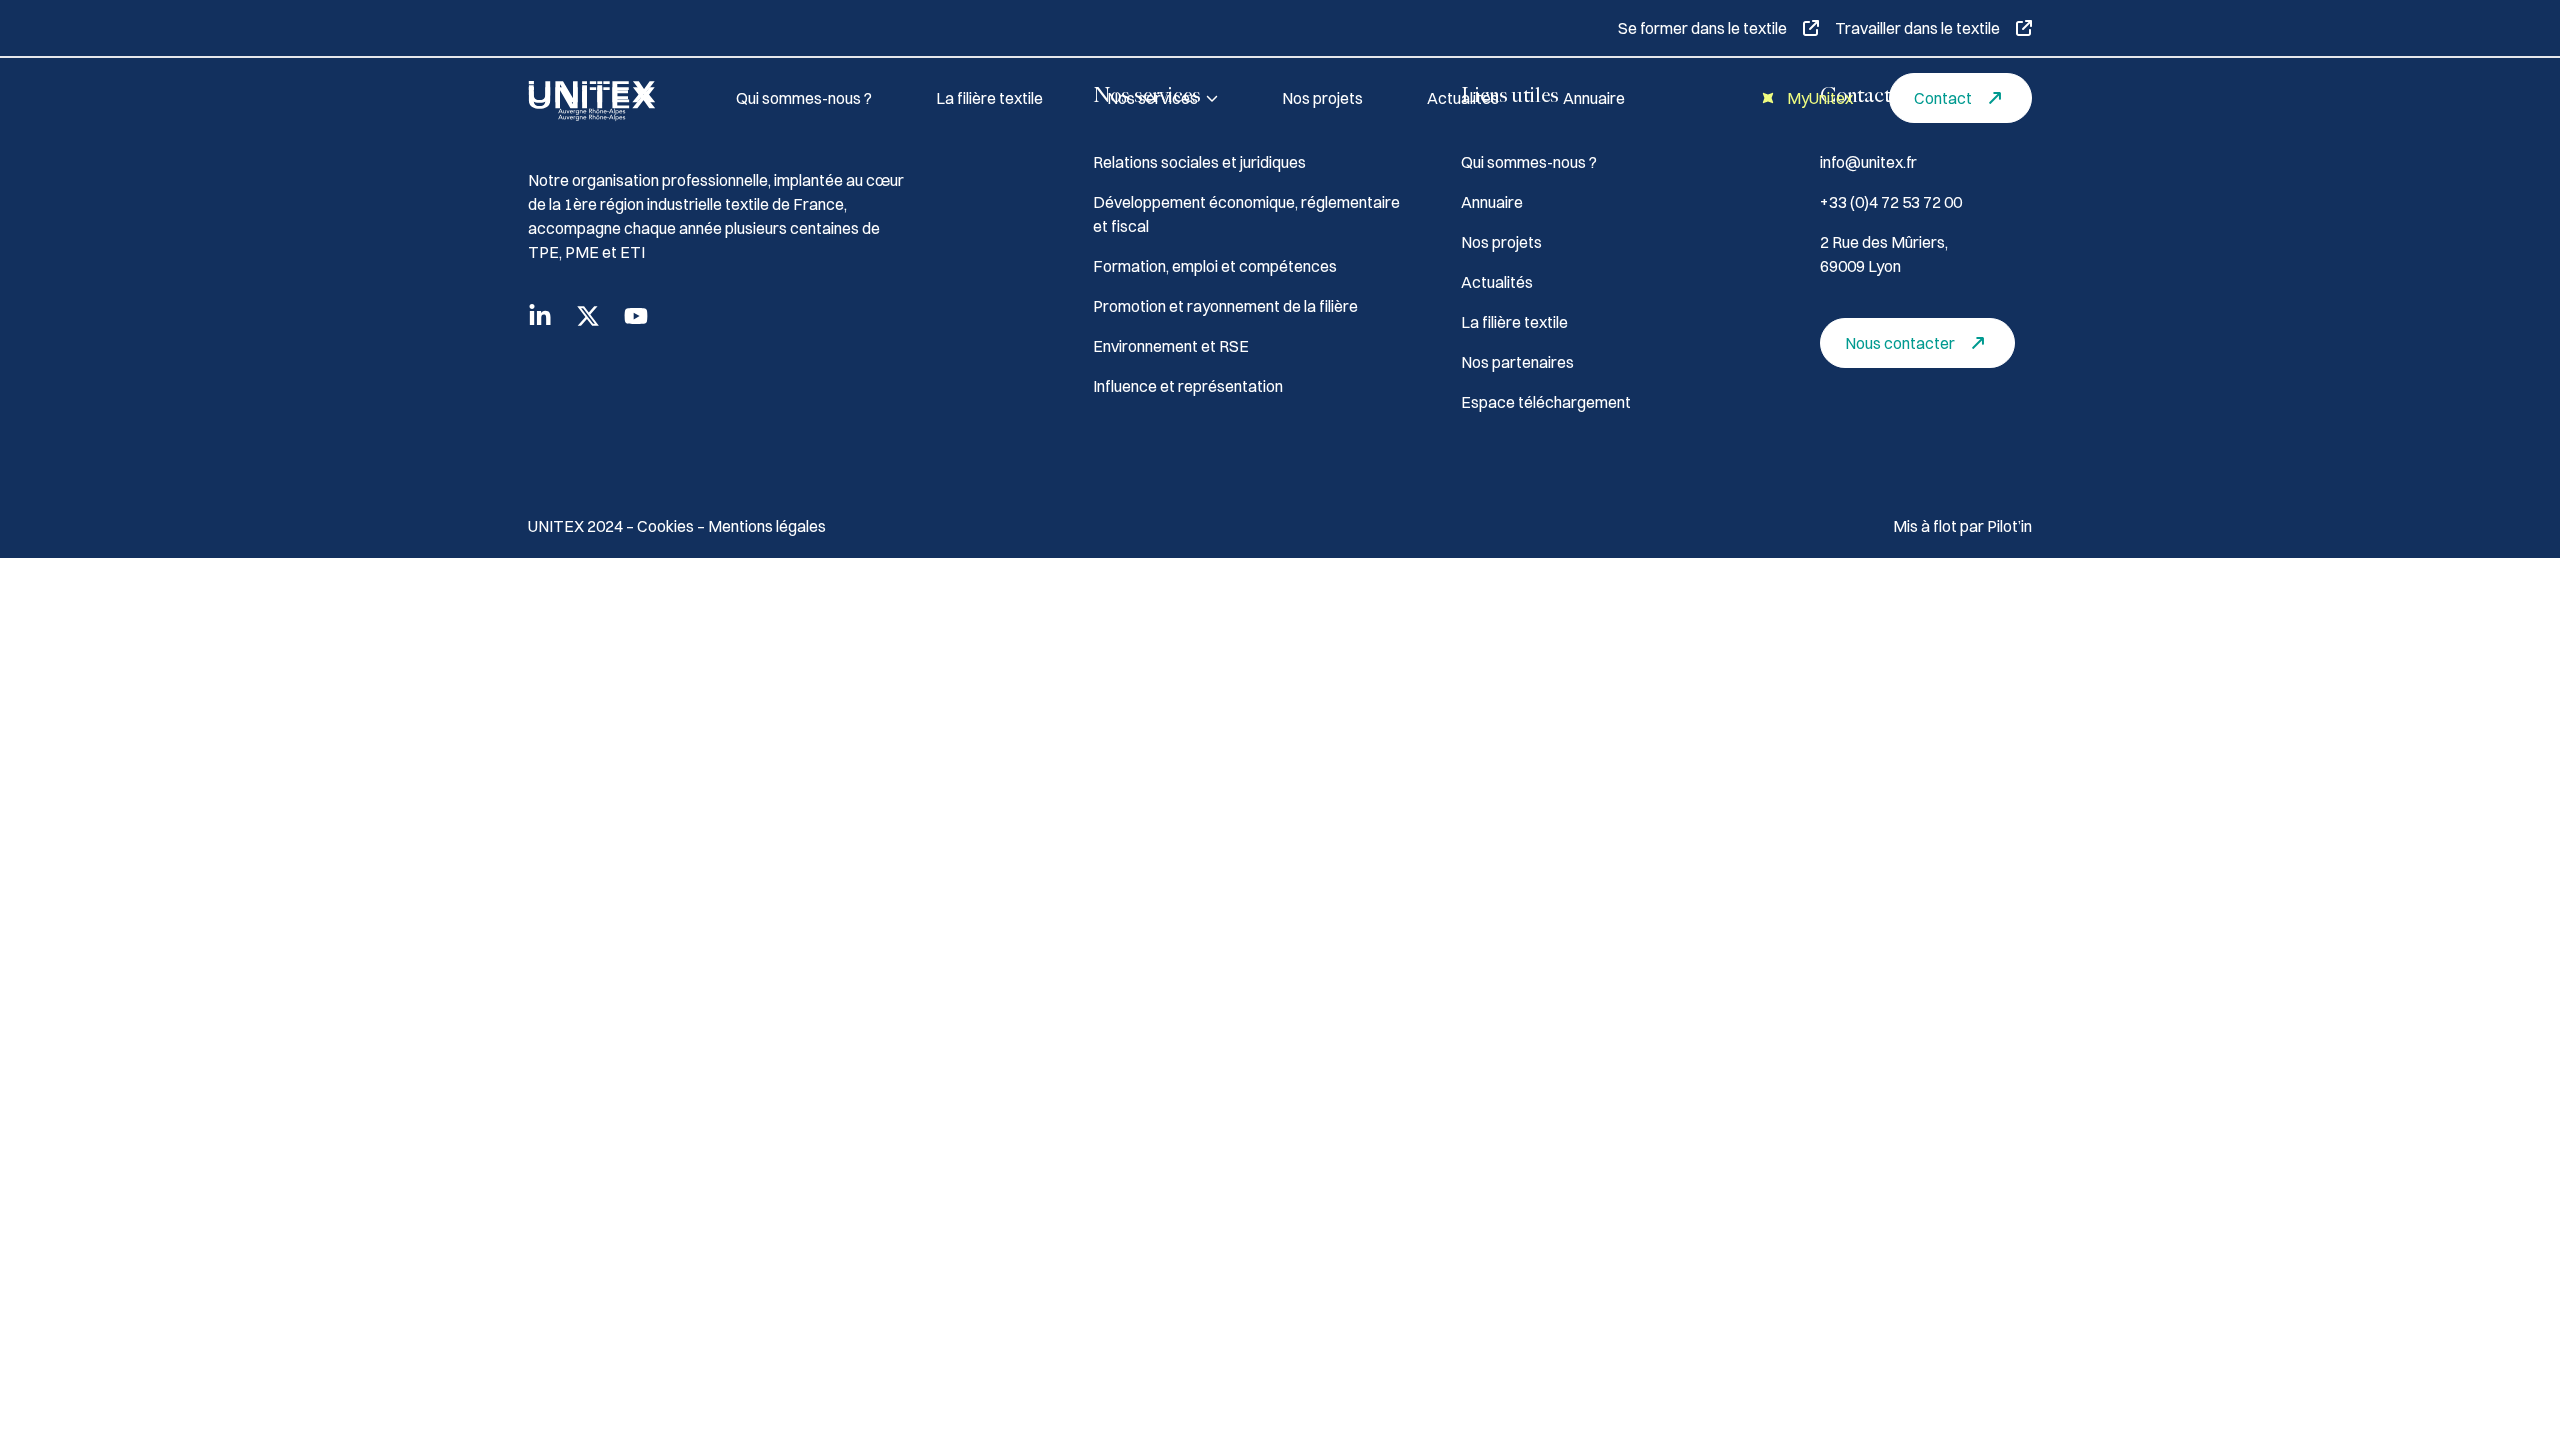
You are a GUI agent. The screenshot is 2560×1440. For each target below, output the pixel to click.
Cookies (667, 526)
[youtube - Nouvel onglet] (636, 316)
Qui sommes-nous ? (804, 98)
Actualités (1463, 98)
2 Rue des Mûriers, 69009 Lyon (1884, 254)
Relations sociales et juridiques (1199, 162)
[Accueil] (608, 98)
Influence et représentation (1188, 386)
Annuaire (1594, 98)
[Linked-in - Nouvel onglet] (540, 316)
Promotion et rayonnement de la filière (1225, 306)
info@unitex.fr (1868, 162)
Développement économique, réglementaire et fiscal (1246, 214)
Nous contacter (1900, 343)
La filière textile (989, 98)
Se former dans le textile (1702, 28)
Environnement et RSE (1171, 346)
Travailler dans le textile (1917, 28)
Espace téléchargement (1546, 402)
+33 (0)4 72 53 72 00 (1891, 202)
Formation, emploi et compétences (1215, 266)
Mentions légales (767, 526)
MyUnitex (1820, 98)
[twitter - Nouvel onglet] (588, 316)
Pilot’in (2009, 526)
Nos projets (1322, 98)
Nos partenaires (1517, 362)
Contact (1943, 98)
